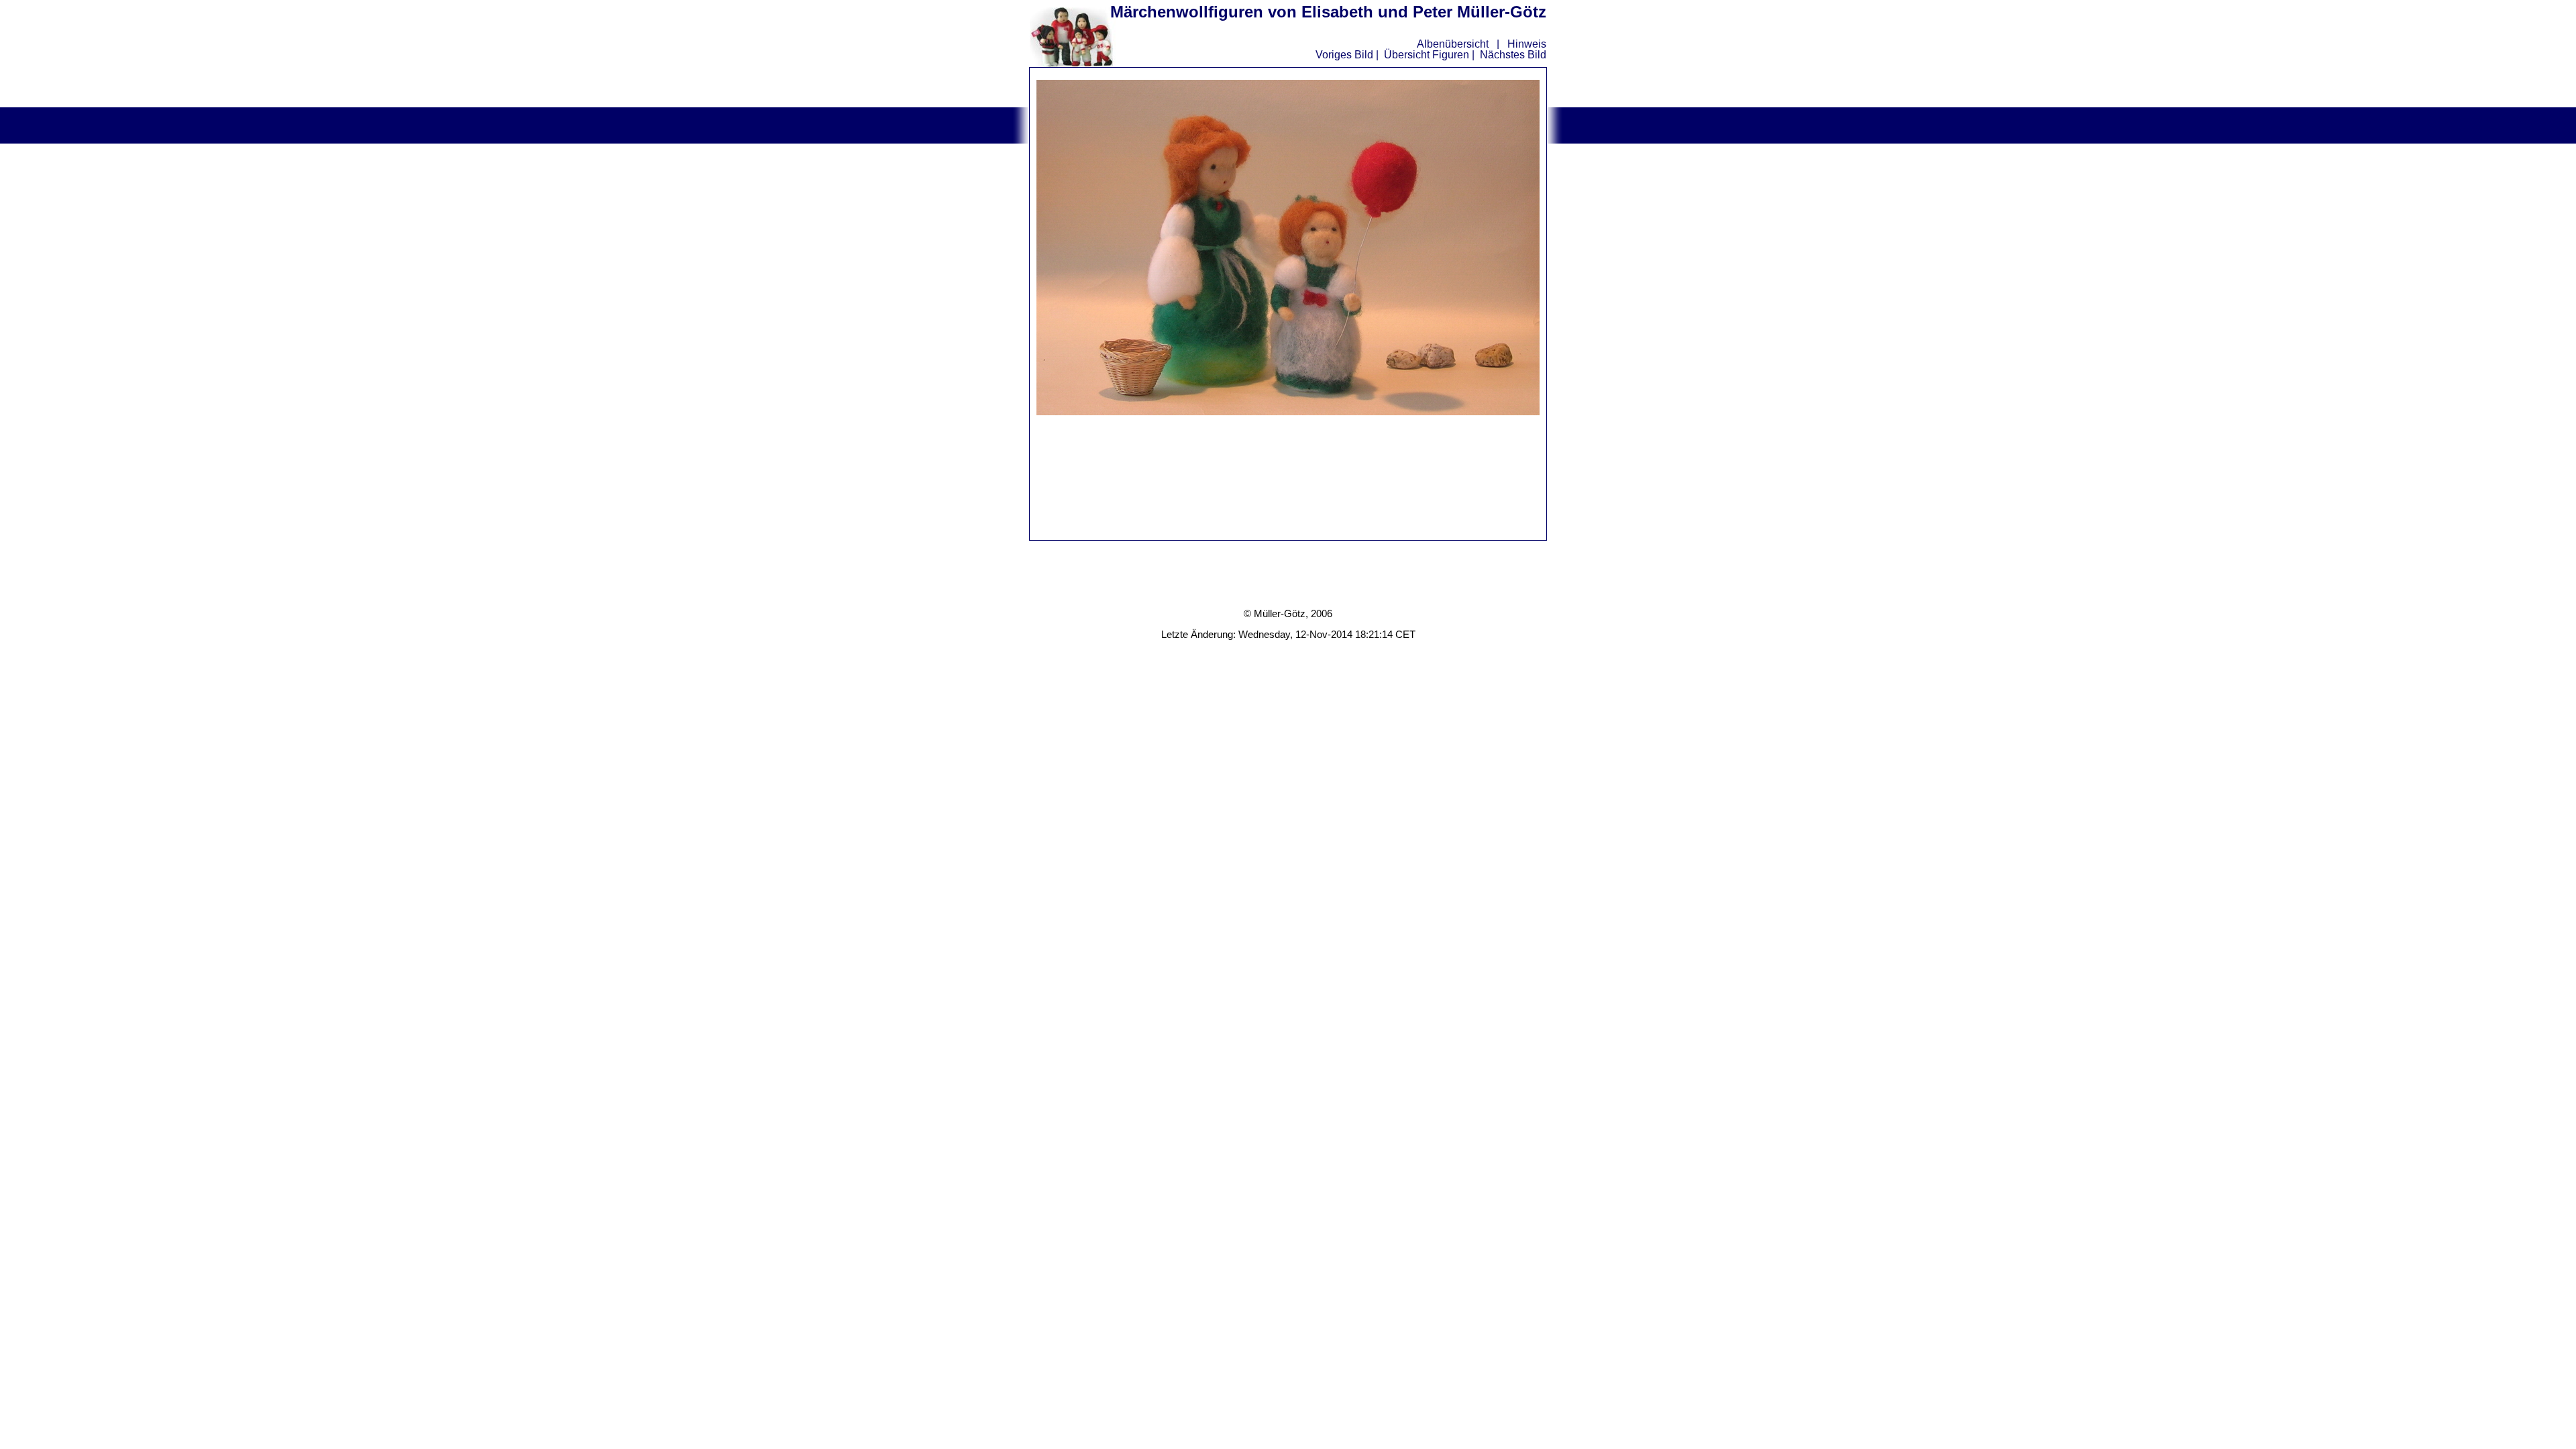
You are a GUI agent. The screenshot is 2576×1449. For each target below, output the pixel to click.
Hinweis (1527, 44)
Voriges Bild (1344, 55)
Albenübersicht (1453, 44)
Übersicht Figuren (1427, 55)
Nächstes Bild (1513, 55)
